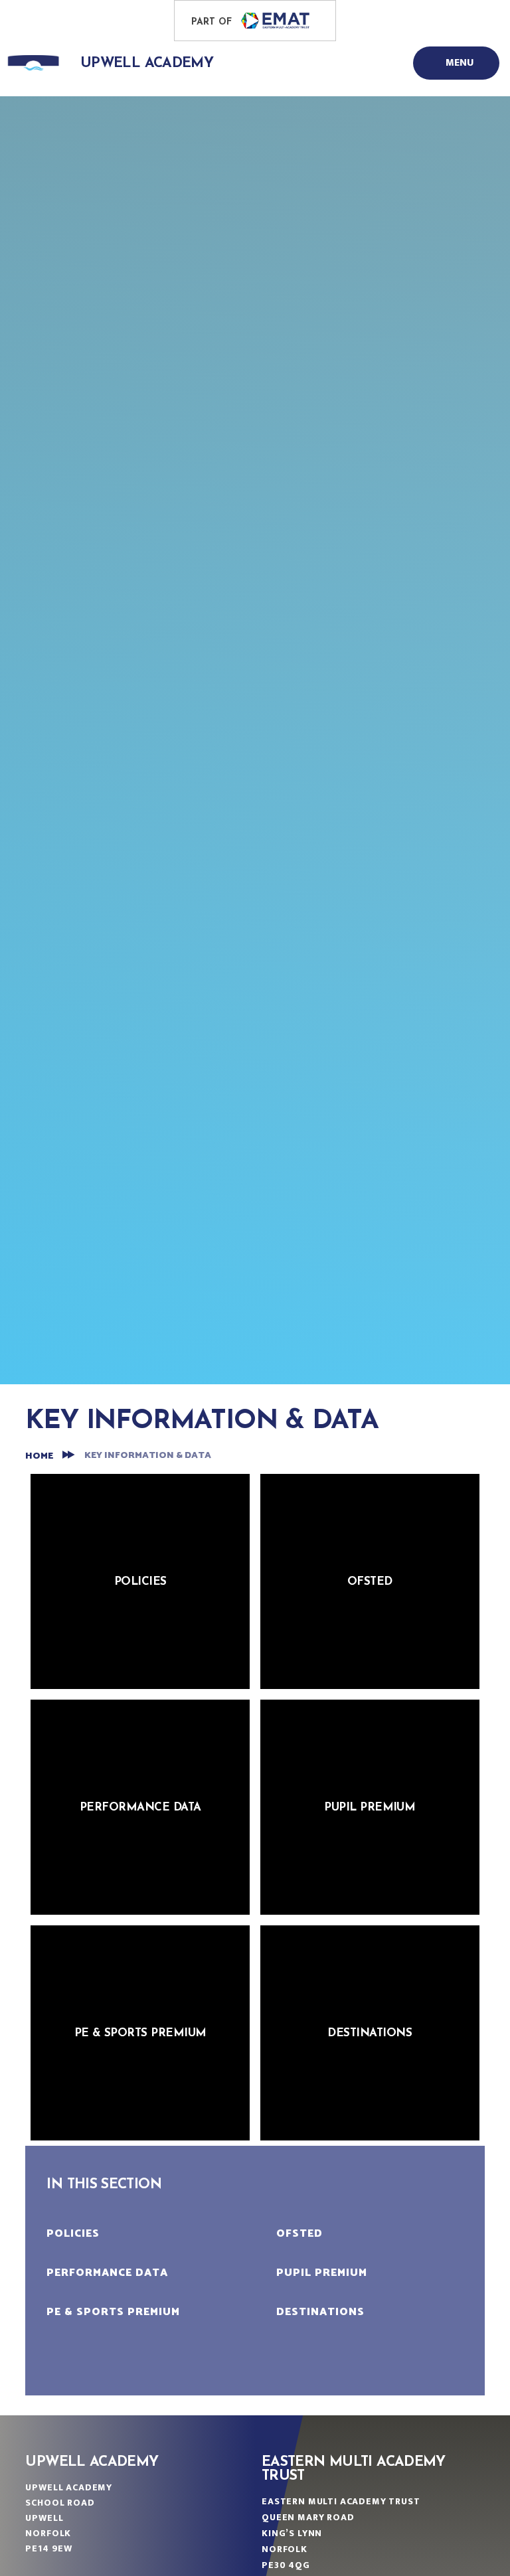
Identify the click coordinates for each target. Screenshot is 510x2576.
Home (39, 1456)
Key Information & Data (148, 1456)
